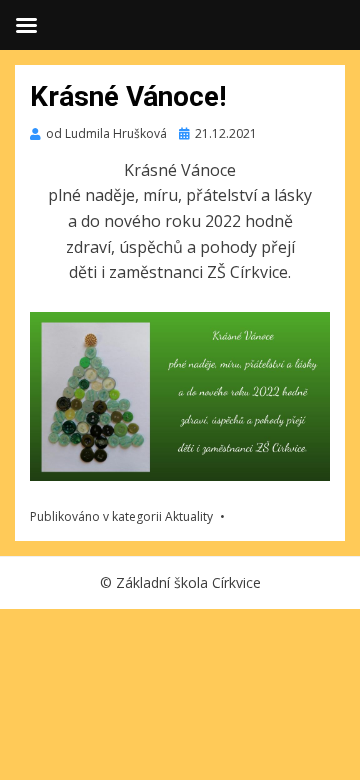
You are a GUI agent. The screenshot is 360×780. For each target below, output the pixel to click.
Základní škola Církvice (188, 582)
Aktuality (189, 516)
